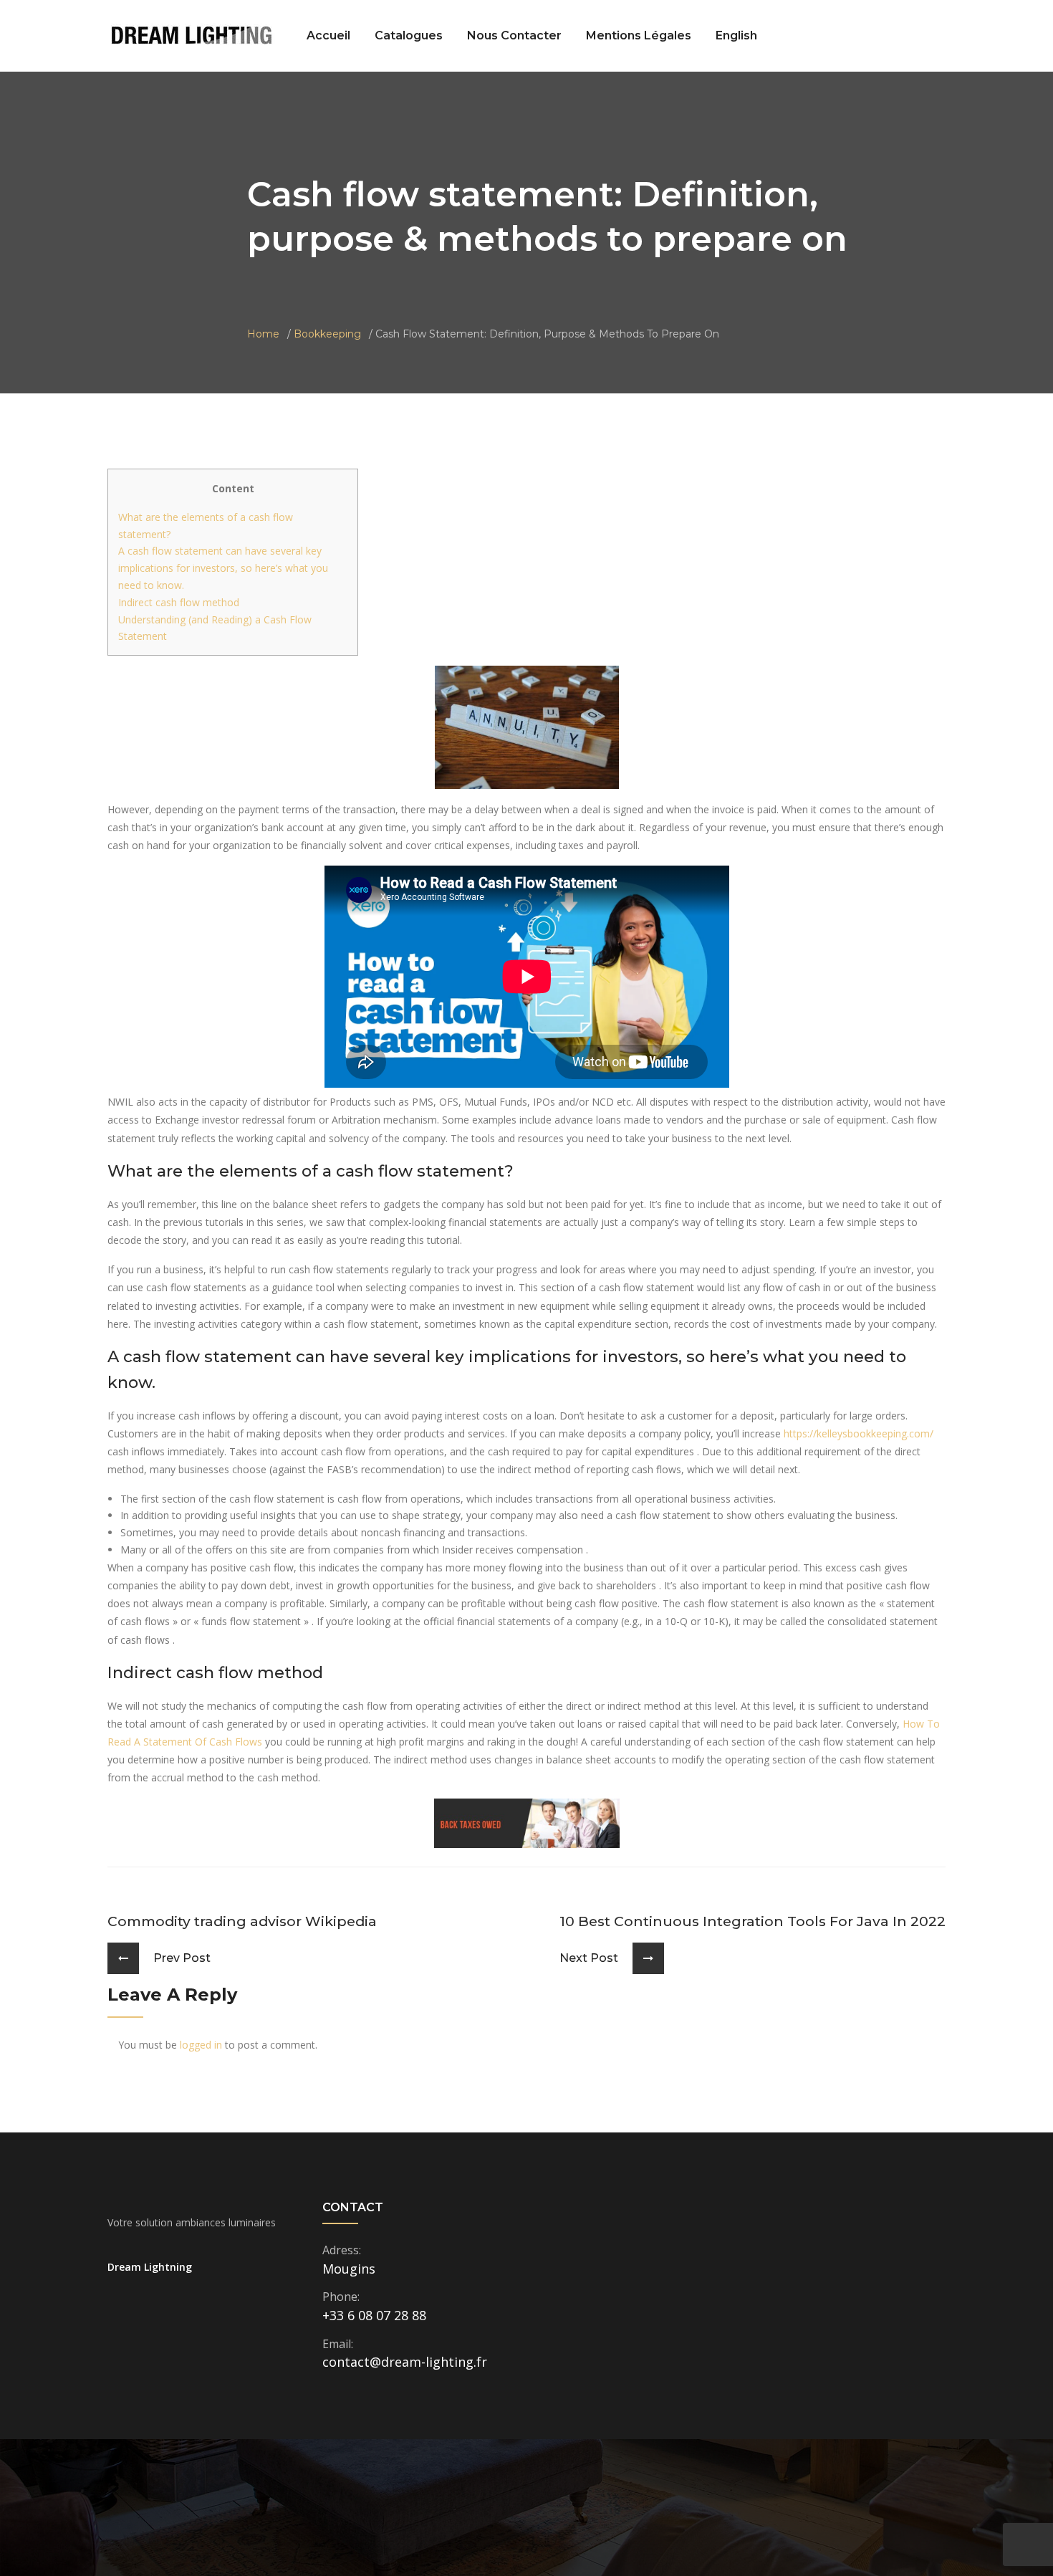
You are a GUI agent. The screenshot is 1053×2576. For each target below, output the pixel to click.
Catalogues (409, 35)
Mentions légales (639, 35)
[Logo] (192, 35)
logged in (201, 2045)
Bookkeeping (327, 334)
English (736, 35)
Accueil (328, 35)
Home (263, 334)
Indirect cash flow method (179, 602)
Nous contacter (514, 35)
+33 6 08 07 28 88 (374, 2315)
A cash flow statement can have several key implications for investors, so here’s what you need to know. (223, 568)
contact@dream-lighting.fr (405, 2362)
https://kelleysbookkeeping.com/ (859, 1433)
